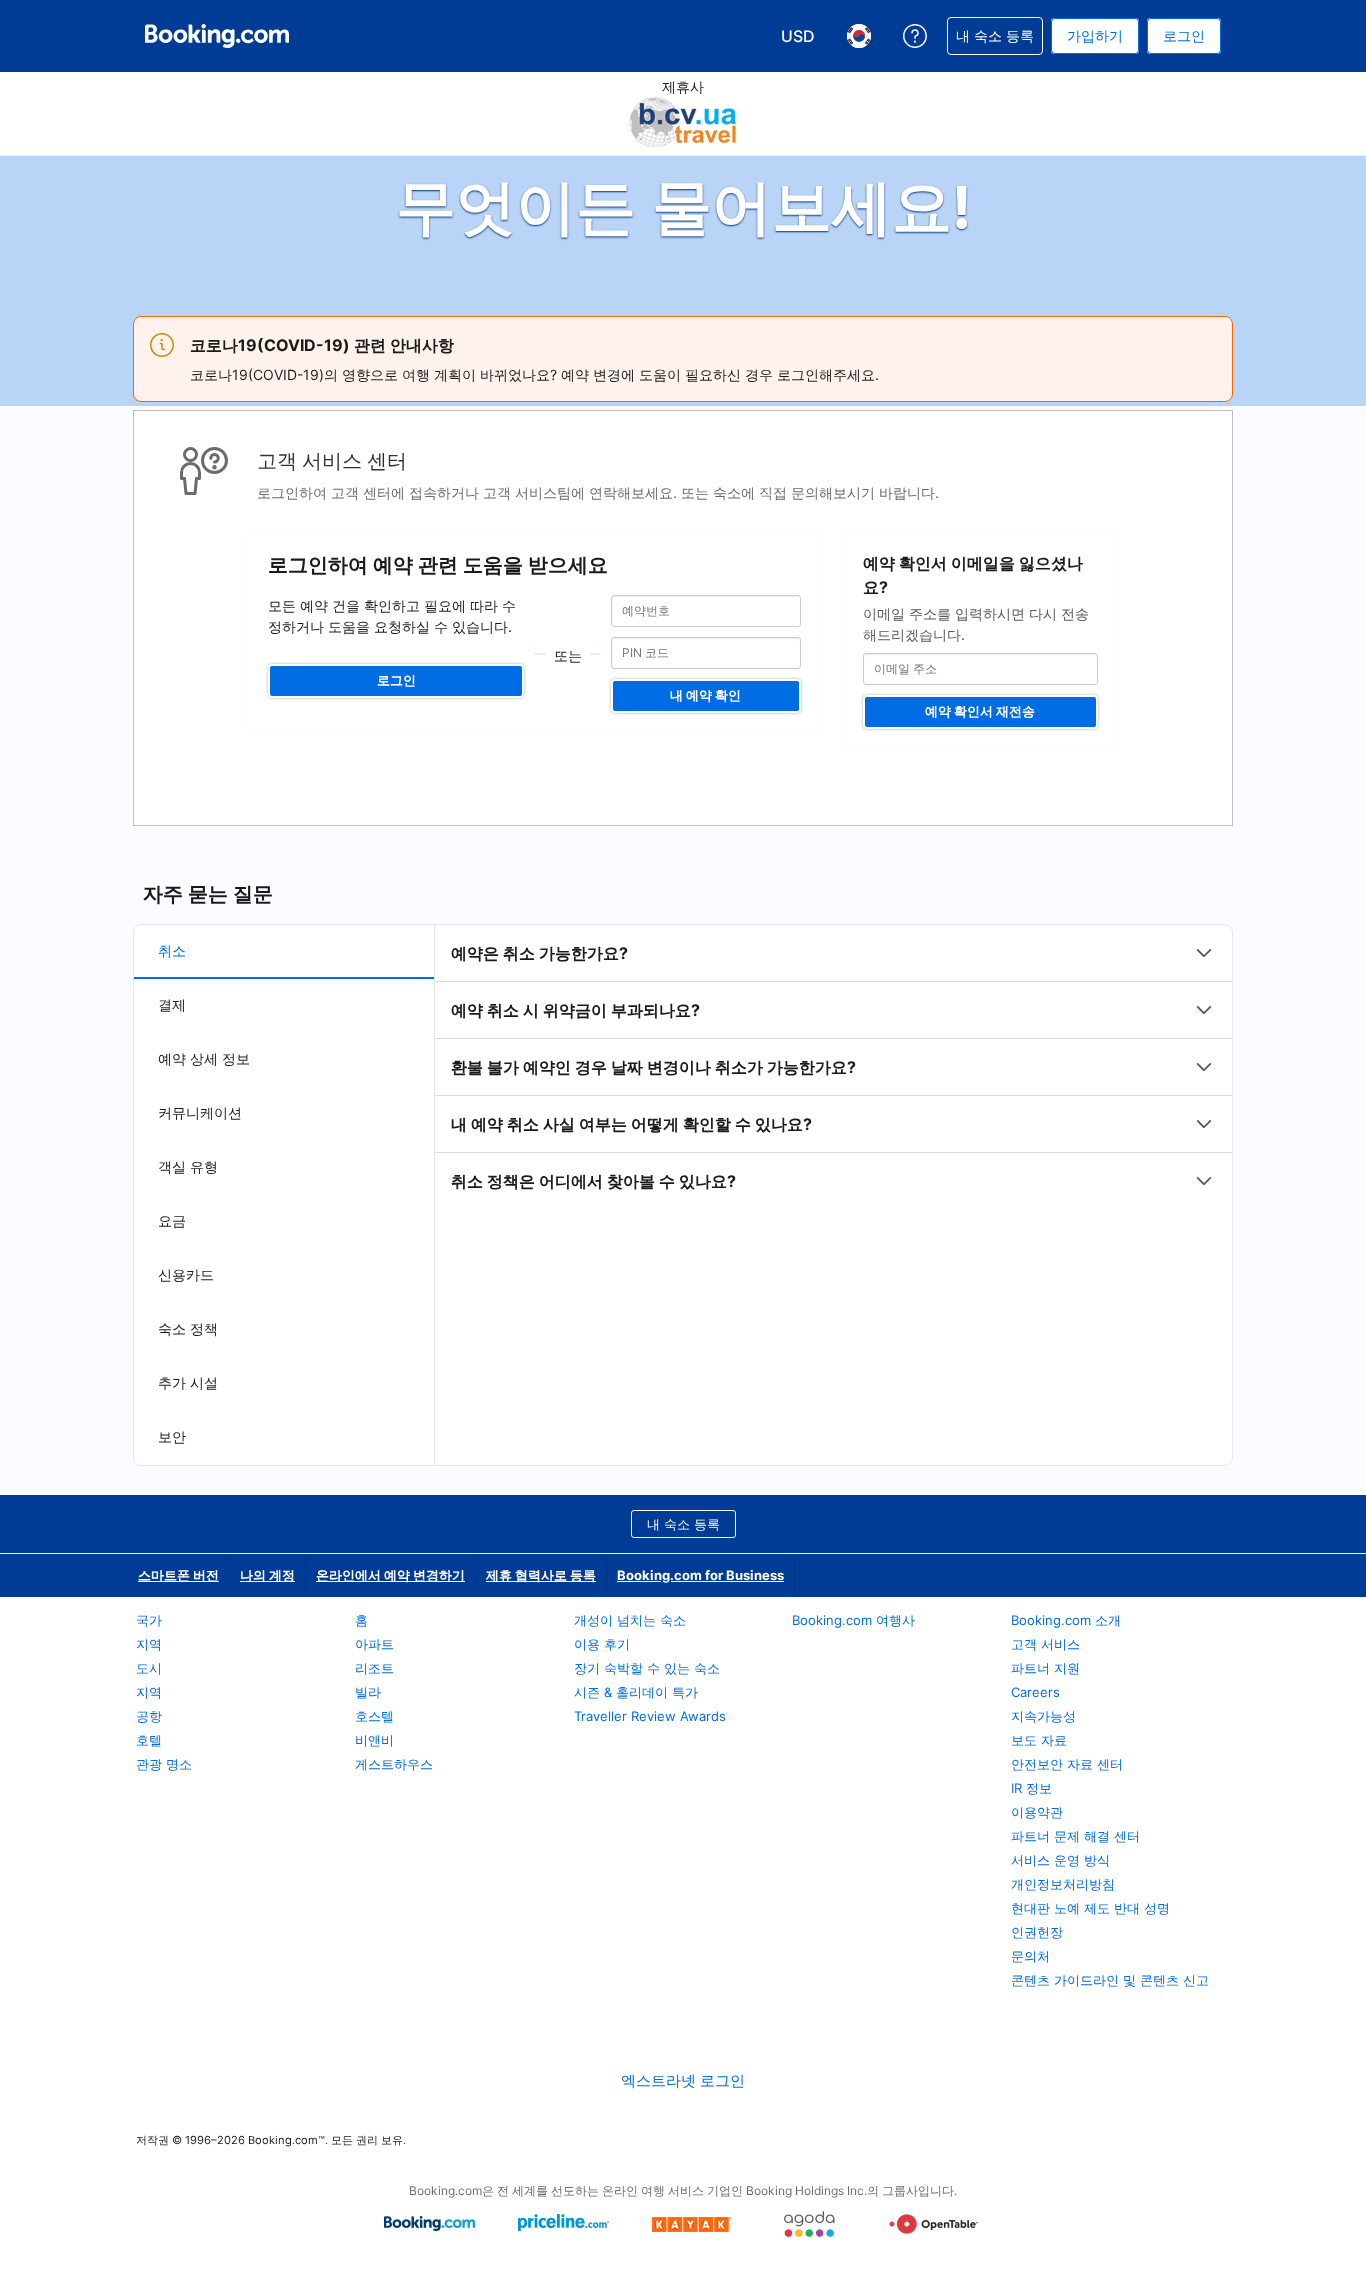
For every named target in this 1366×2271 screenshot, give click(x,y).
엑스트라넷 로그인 (683, 2080)
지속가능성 (1043, 1716)
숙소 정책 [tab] (188, 1328)
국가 (149, 1620)
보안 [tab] (172, 1436)
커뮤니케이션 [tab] (200, 1112)
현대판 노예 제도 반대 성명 (1090, 1908)
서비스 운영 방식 (1060, 1860)
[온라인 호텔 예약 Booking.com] (217, 36)
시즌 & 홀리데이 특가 (636, 1692)
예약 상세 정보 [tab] (204, 1058)
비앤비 (374, 1740)
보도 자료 (1039, 1740)
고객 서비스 (1045, 1644)
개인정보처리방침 (1063, 1884)
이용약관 (1037, 1812)
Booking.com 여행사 (853, 1620)
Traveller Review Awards (650, 1716)
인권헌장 (1037, 1932)
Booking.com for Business (700, 1575)
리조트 (374, 1668)
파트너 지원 (1045, 1668)
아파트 (374, 1644)
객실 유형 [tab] (188, 1166)
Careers (1035, 1692)
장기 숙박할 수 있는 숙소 (647, 1668)
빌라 (368, 1692)
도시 (149, 1668)
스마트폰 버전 (178, 1575)
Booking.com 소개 (1066, 1620)
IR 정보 (1031, 1788)
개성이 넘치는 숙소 (630, 1620)
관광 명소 (164, 1764)
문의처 (1030, 1956)
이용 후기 (602, 1644)
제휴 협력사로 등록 (541, 1575)
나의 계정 (267, 1575)
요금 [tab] (172, 1220)
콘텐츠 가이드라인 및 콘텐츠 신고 (1110, 1980)
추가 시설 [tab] (188, 1382)
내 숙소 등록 (683, 1524)
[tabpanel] (833, 1067)
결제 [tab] (172, 1004)
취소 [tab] (172, 950)
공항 (149, 1716)
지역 (149, 1644)
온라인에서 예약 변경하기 (390, 1575)
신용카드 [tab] (186, 1274)
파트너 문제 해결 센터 (1075, 1836)
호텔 (149, 1740)
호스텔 (374, 1716)
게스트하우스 (394, 1764)
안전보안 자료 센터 (1067, 1764)
